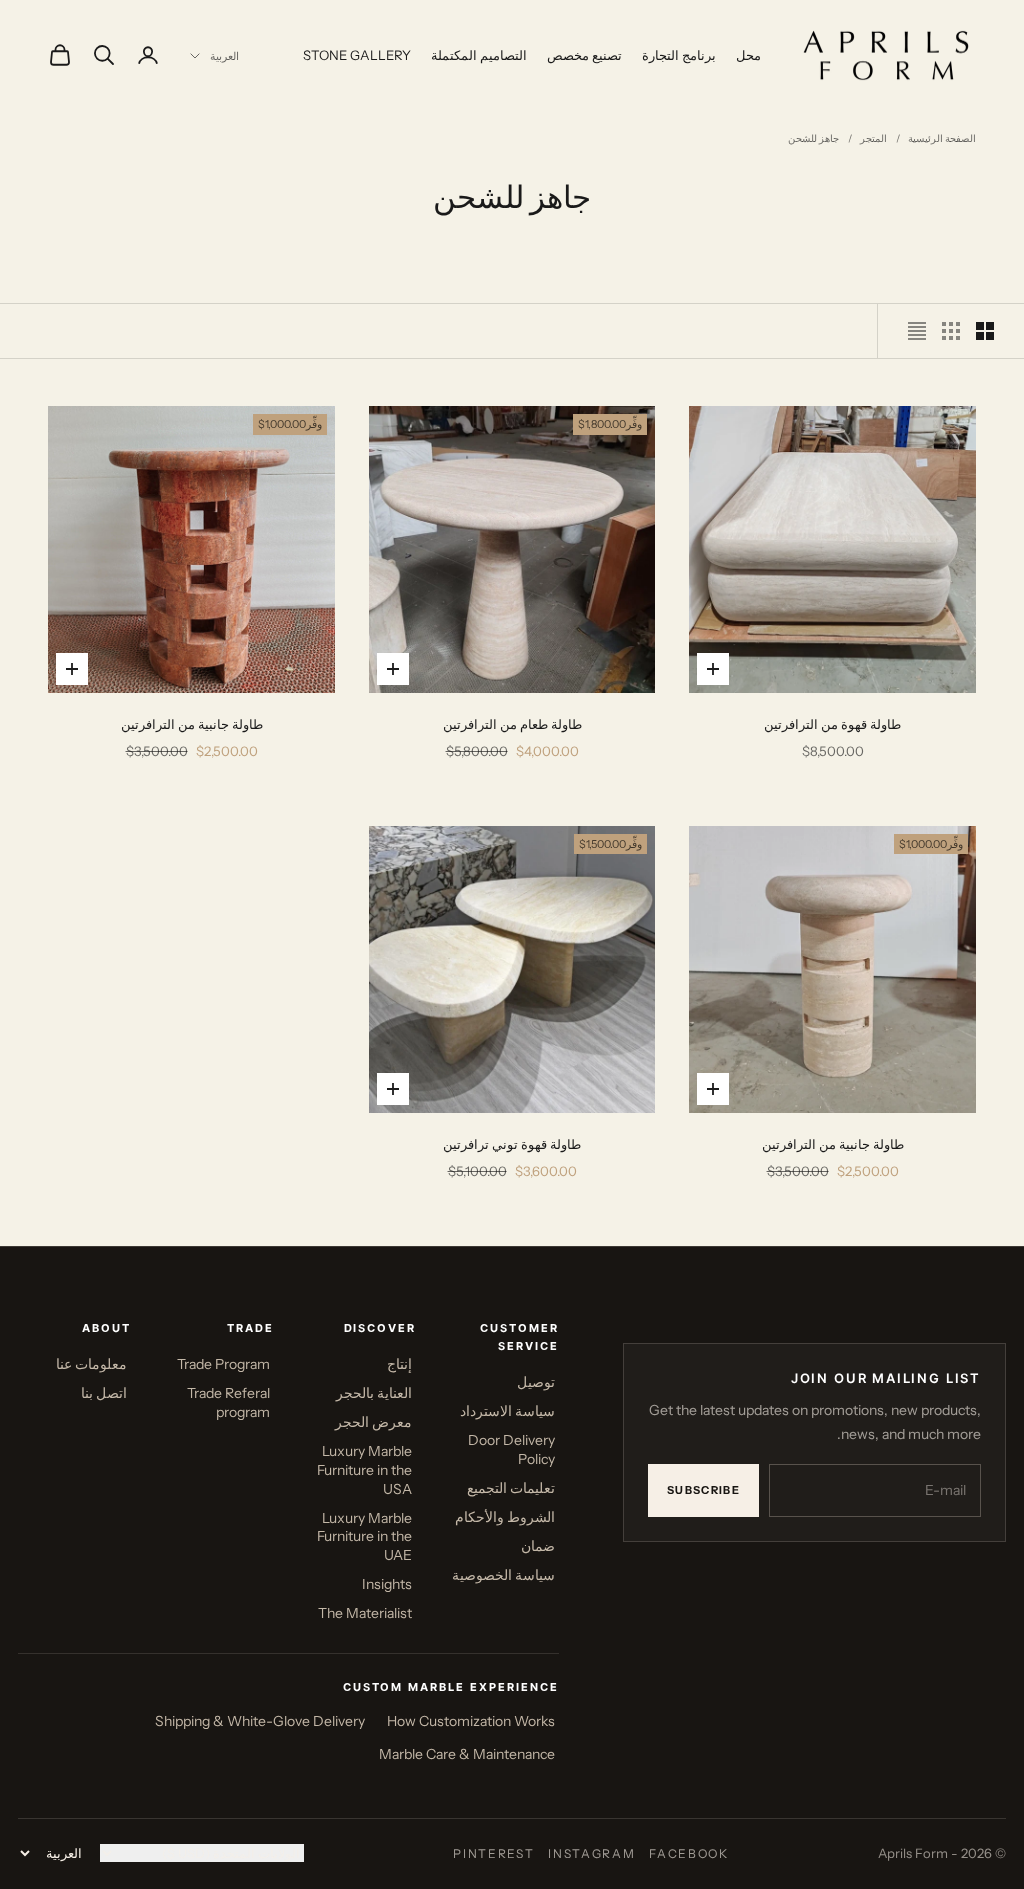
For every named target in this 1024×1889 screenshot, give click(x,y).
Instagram (591, 1853)
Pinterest (493, 1853)
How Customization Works (471, 1721)
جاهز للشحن (813, 138)
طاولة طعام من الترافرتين (512, 724)
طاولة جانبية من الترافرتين (192, 724)
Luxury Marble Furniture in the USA (364, 1470)
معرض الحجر (373, 1422)
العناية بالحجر (374, 1393)
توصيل (536, 1382)
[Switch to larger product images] (985, 331)
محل (748, 55)
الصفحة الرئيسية (942, 138)
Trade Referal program (228, 1402)
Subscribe (703, 1490)
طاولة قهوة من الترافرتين (832, 724)
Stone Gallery (357, 55)
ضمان (538, 1546)
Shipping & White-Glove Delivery (260, 1721)
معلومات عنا (91, 1364)
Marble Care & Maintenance (467, 1754)
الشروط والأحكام (505, 1517)
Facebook (688, 1853)
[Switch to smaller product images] (951, 331)
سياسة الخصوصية (503, 1575)
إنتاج (399, 1364)
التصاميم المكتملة (479, 55)
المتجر (873, 138)
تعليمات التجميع (511, 1488)
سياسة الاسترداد (507, 1411)
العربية (224, 56)
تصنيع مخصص (584, 55)
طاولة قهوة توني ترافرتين (512, 1144)
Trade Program (223, 1364)
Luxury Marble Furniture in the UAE (364, 1537)
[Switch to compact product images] (917, 331)
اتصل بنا (104, 1393)
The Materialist (365, 1613)
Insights (387, 1584)
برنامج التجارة (679, 55)
